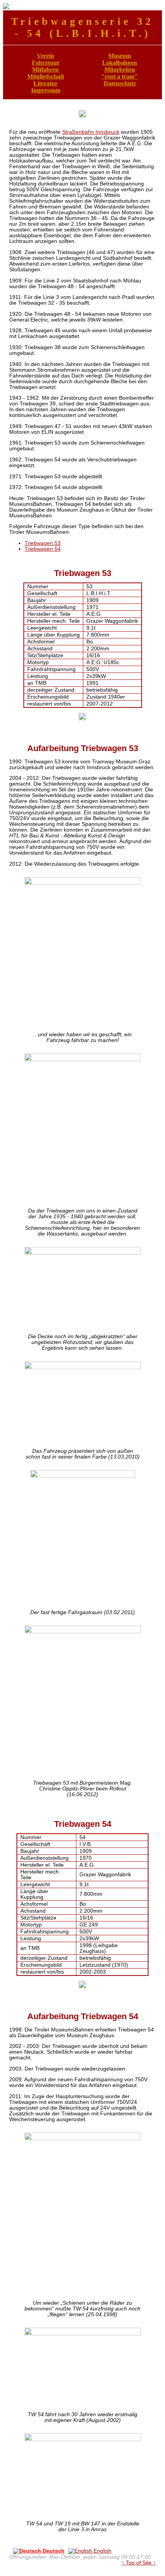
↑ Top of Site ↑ (139, 2563)
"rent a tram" (120, 76)
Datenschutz (120, 83)
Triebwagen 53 (43, 543)
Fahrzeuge (46, 63)
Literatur (45, 83)
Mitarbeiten (120, 70)
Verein (45, 56)
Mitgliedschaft (46, 76)
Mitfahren (45, 70)
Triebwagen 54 (43, 549)
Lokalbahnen (120, 63)
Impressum (46, 90)
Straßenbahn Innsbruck (91, 132)
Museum (120, 56)
